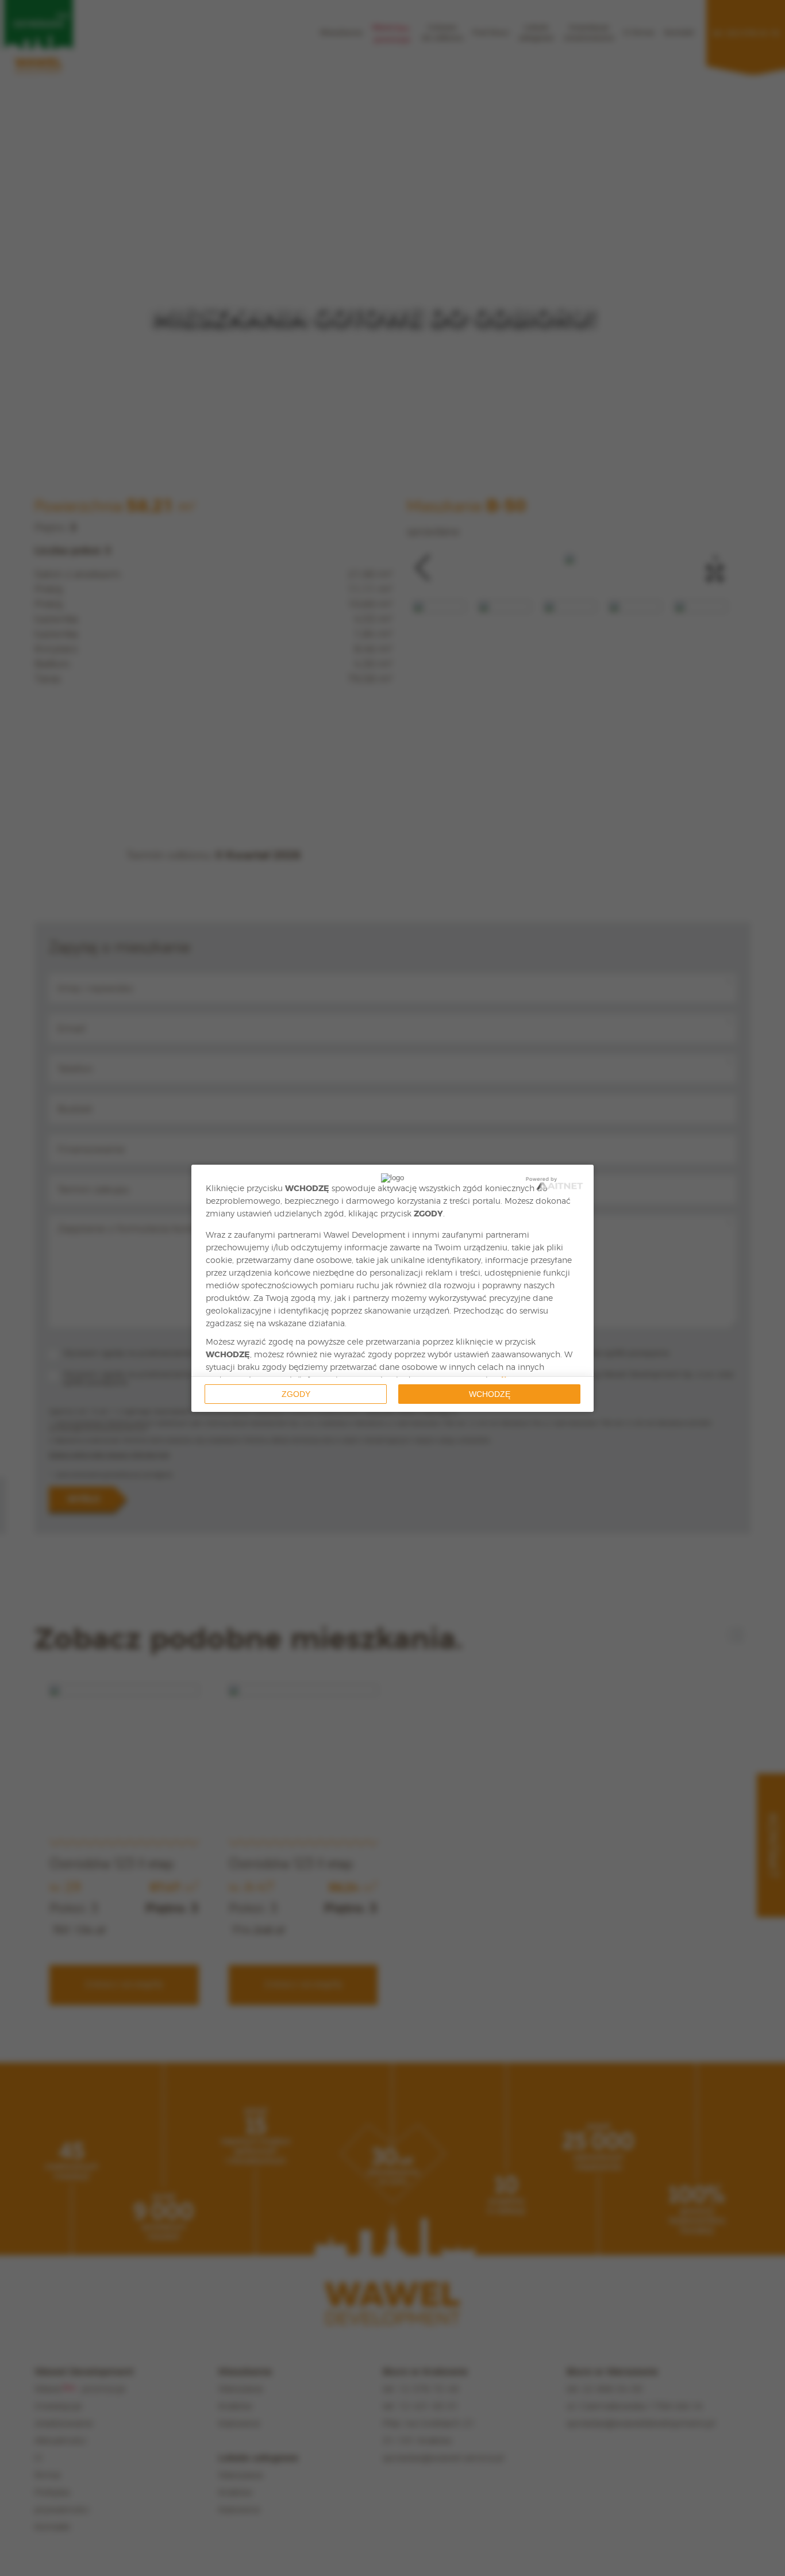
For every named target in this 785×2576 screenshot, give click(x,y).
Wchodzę (490, 1394)
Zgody (296, 1394)
